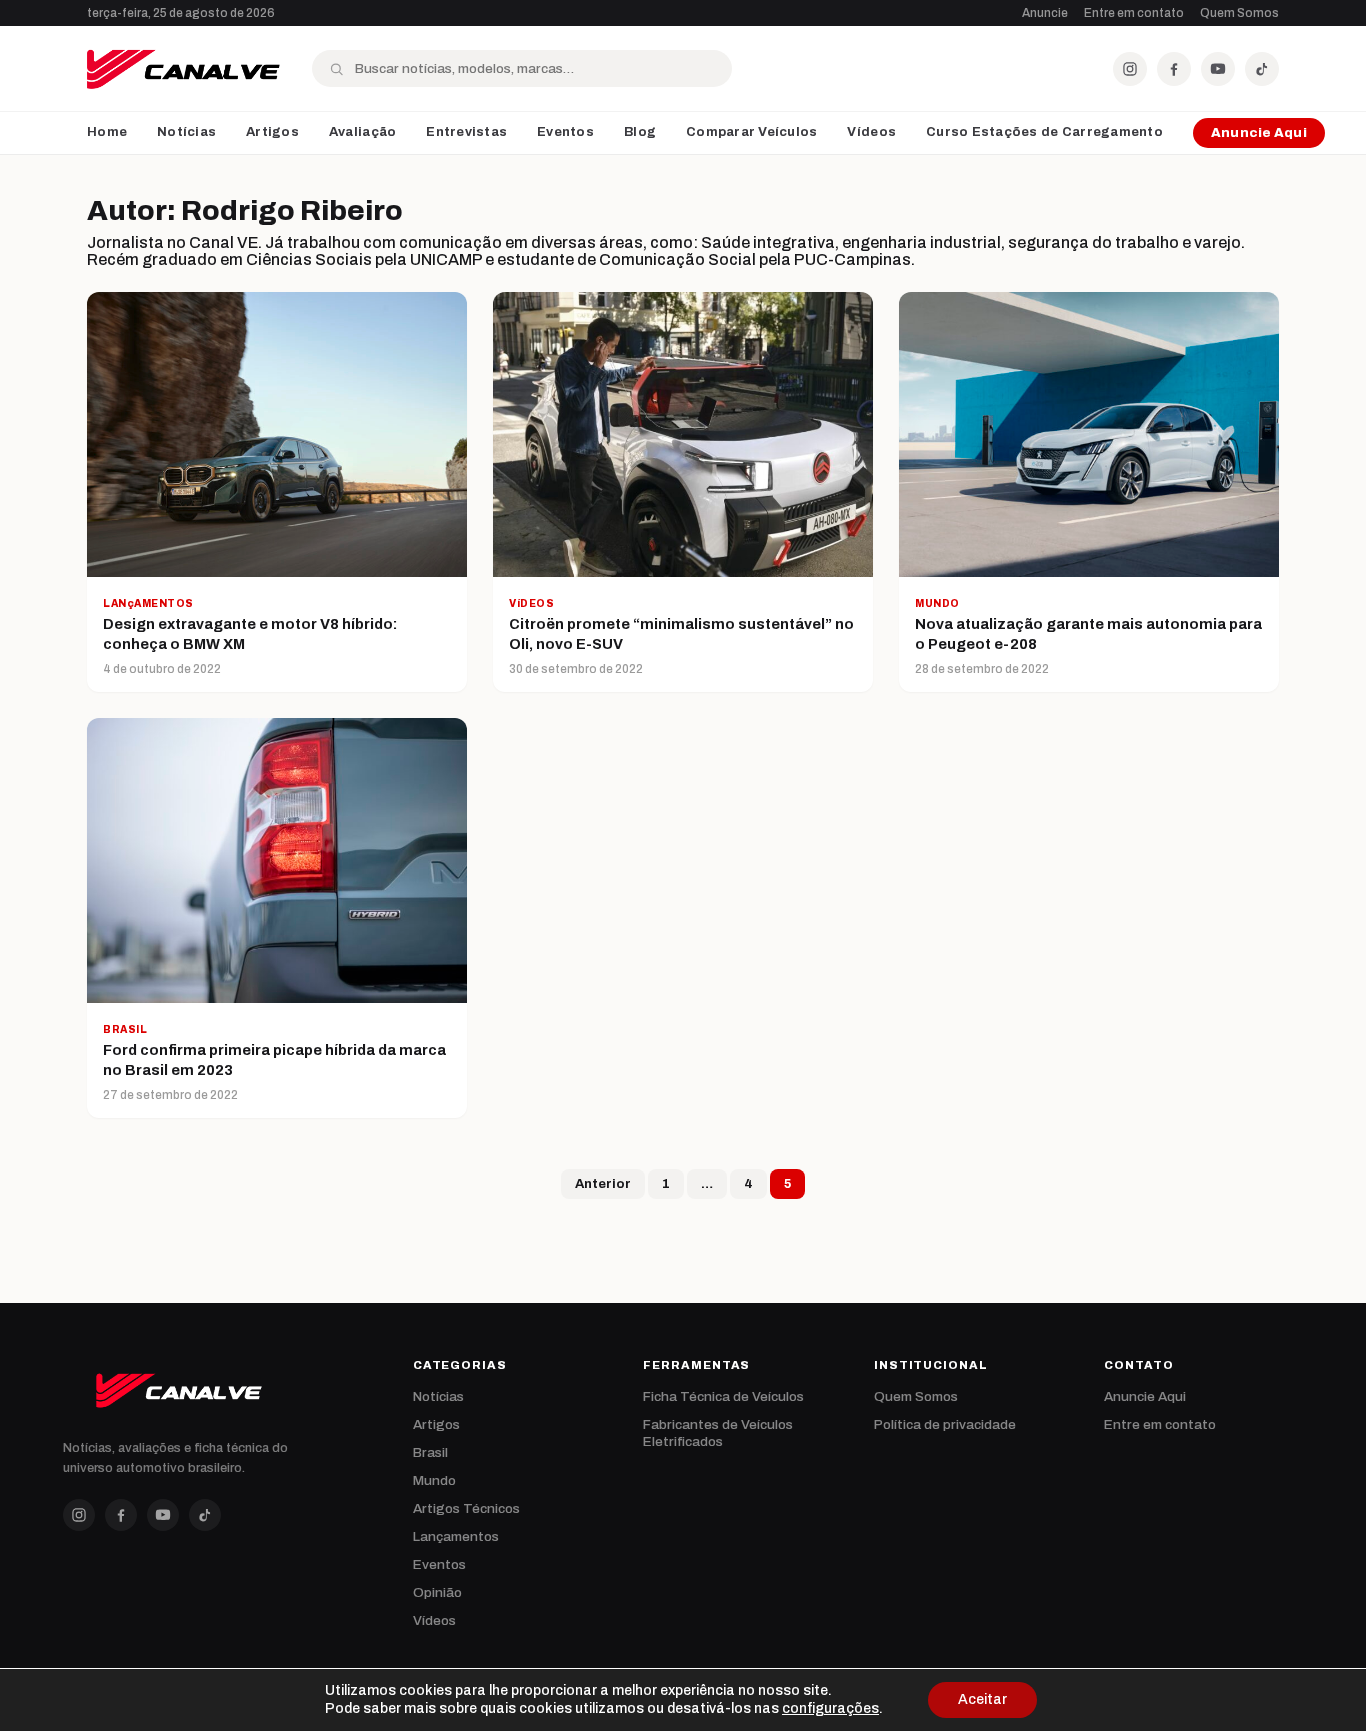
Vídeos (871, 132)
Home (107, 132)
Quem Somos (1239, 13)
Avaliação (362, 132)
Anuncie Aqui (1259, 133)
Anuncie (1045, 13)
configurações (830, 1708)
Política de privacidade (945, 1424)
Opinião (437, 1592)
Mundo (434, 1480)
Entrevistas (466, 132)
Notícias (186, 132)
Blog (640, 132)
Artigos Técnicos (466, 1508)
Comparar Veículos (751, 132)
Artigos (272, 132)
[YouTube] (1218, 69)
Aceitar (982, 1699)
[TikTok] (1262, 69)
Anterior (603, 1184)
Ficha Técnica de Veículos (723, 1396)
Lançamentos (456, 1536)
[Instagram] (1130, 69)
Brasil (430, 1452)
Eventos (565, 132)
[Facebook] (1174, 69)
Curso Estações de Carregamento (1044, 132)
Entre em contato (1134, 13)
